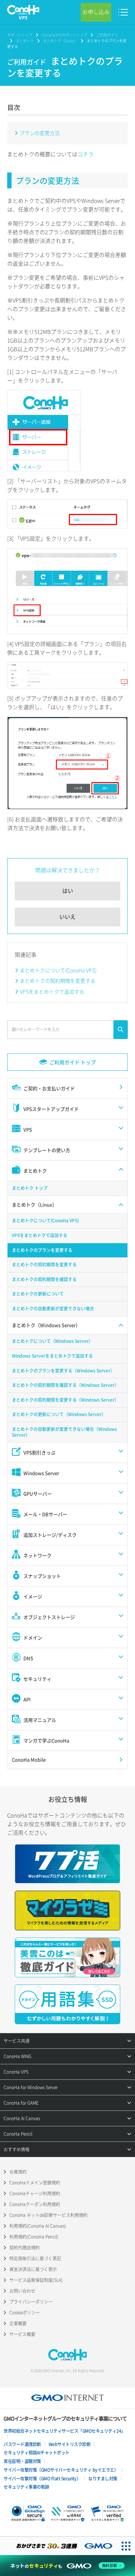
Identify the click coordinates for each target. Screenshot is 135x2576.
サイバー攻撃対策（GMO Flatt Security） (42, 2479)
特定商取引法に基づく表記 (35, 2258)
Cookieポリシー (25, 2313)
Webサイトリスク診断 (70, 2444)
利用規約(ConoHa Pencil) (34, 2237)
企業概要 (18, 2323)
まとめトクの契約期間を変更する (58, 981)
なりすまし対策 (103, 2479)
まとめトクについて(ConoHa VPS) (58, 970)
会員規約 (18, 2172)
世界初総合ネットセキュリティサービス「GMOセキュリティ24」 (64, 2431)
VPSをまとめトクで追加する (52, 991)
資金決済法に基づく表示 (33, 2269)
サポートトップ (20, 35)
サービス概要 (22, 2334)
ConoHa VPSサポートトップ (64, 35)
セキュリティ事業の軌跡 (26, 2487)
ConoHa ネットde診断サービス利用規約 (48, 2215)
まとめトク (25, 41)
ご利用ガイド (107, 35)
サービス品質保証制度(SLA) (36, 2280)
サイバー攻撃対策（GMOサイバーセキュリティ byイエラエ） (61, 2470)
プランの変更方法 (40, 133)
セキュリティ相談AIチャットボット (37, 2453)
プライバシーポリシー (31, 2302)
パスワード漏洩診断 (22, 2444)
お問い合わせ (22, 2291)
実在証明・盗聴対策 (22, 2461)
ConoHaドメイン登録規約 (35, 2183)
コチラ (85, 154)
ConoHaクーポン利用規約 (35, 2204)
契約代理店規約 (24, 2248)
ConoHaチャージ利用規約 (35, 2193)
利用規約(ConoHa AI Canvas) (38, 2226)
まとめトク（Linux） (60, 41)
